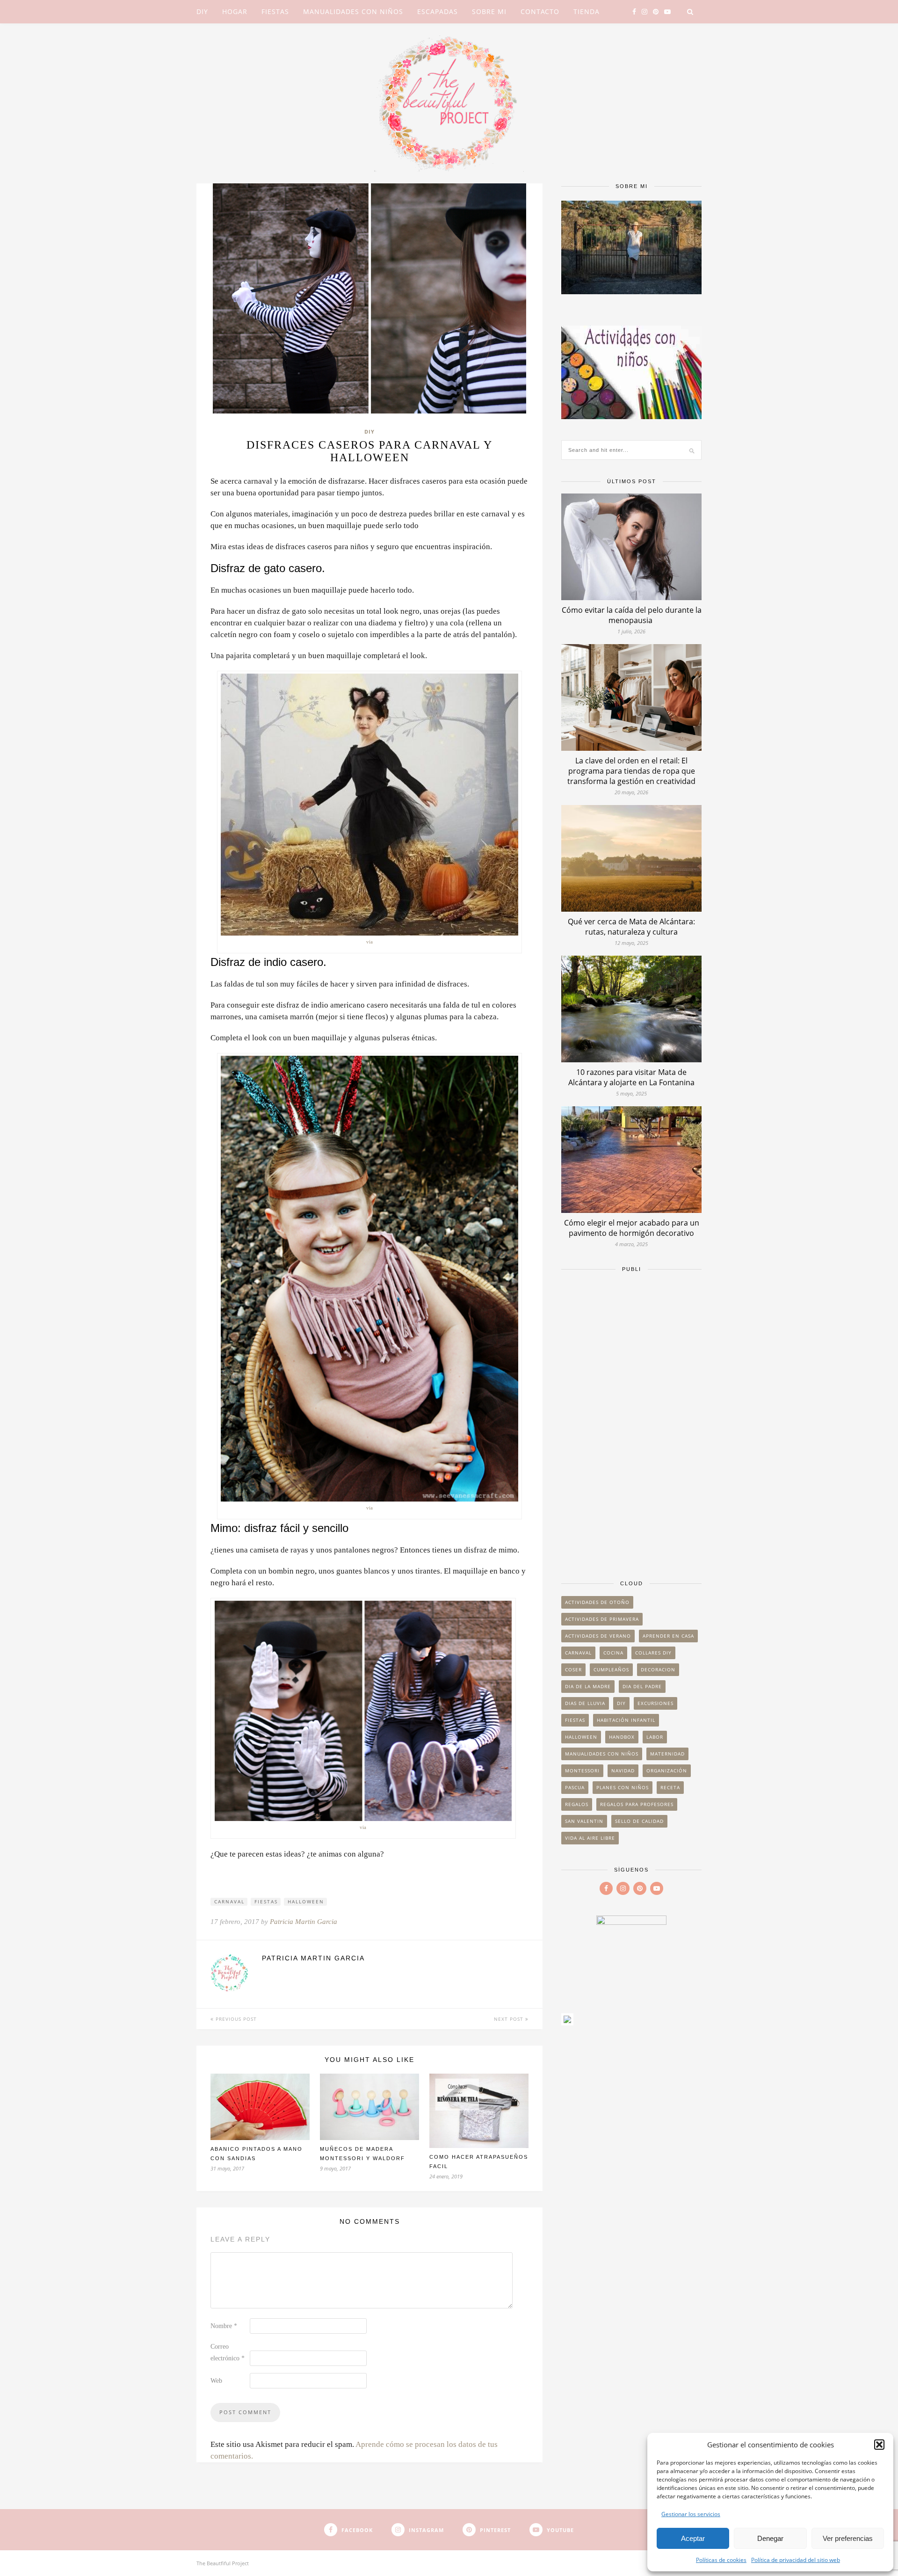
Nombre (224, 2326)
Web (216, 2381)
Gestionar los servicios (691, 2514)
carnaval (229, 1901)
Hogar (235, 11)
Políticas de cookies (721, 2560)
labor (655, 1737)
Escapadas (438, 11)
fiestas (266, 1901)
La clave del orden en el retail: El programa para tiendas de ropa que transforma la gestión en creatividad (631, 771)
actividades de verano (598, 1636)
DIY (202, 11)
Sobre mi (489, 11)
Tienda (587, 11)
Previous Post (235, 2019)
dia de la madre (588, 1686)
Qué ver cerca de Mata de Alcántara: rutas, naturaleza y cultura (631, 927)
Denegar (770, 2538)
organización (667, 1771)
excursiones (655, 1703)
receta (670, 1787)
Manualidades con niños (353, 11)
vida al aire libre (590, 1838)
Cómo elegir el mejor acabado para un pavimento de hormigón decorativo (632, 1228)
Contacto (540, 11)
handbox (622, 1737)
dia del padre (642, 1686)
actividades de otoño (597, 1602)
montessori (582, 1771)
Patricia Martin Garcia (304, 1922)
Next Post (510, 2019)
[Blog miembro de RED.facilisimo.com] (567, 2022)
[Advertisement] (631, 1422)
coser (573, 1669)
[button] (879, 2445)
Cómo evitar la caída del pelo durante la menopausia (632, 615)
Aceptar (693, 2538)
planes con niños (623, 1787)
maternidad (667, 1754)
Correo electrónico (228, 2352)
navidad (623, 1771)
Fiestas (275, 11)
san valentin (584, 1821)
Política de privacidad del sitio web (796, 2560)
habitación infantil (626, 1720)
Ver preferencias (848, 2538)
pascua (575, 1787)
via (369, 942)
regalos (577, 1804)
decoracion (658, 1669)
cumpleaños (611, 1669)
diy (621, 1703)
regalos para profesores (637, 1804)
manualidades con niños (602, 1754)
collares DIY (653, 1653)
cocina (613, 1653)
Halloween (306, 1901)
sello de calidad (639, 1821)
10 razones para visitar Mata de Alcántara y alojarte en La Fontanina (631, 1077)
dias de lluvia (585, 1703)
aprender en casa (668, 1636)
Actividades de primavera (602, 1619)
